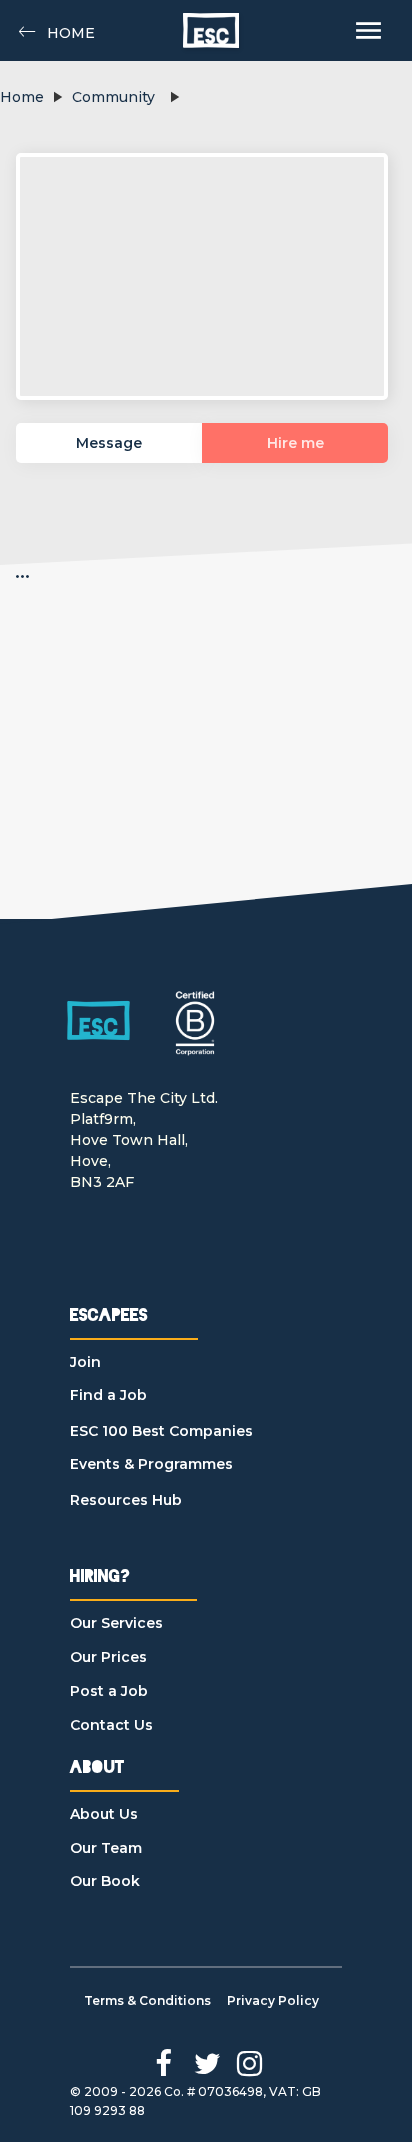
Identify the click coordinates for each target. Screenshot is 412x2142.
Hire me (295, 443)
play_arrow (57, 97)
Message (109, 443)
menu (368, 30)
